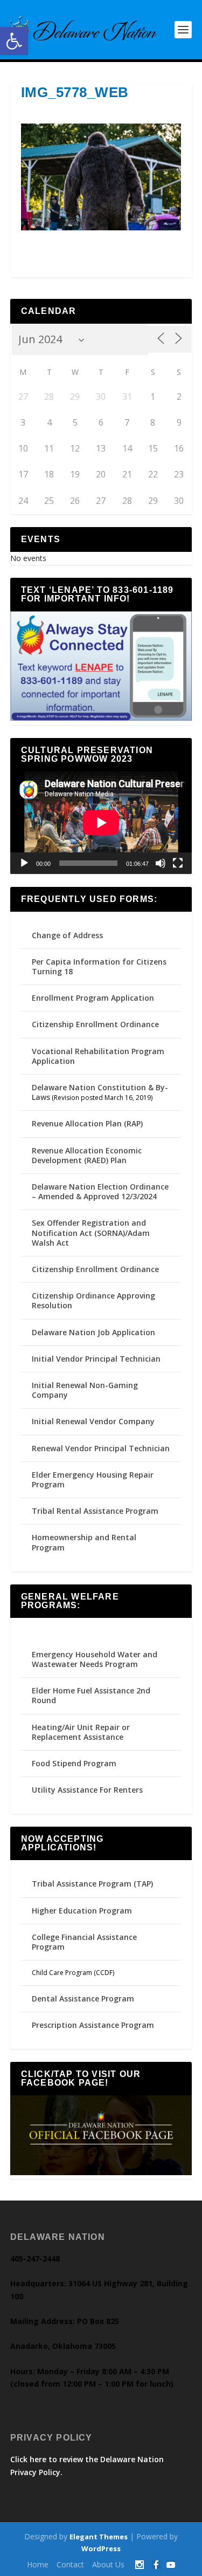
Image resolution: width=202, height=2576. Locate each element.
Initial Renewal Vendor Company (93, 1421)
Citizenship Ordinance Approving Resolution (93, 1300)
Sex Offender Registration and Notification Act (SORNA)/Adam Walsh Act (91, 1232)
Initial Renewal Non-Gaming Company (85, 1390)
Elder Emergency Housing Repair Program (93, 1480)
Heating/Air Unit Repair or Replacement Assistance (81, 1732)
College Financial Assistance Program (84, 1942)
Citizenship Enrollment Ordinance (95, 1024)
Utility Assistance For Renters (87, 1790)
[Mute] (161, 863)
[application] (101, 823)
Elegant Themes (99, 2537)
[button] (14, 41)
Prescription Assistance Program (93, 2025)
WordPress (101, 2548)
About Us (108, 2564)
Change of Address (67, 935)
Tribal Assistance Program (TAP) (92, 1884)
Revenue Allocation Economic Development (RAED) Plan (87, 1155)
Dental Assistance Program (83, 1998)
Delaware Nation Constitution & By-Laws (100, 1092)
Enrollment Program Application (93, 998)
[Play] (24, 863)
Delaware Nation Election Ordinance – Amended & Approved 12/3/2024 (100, 1191)
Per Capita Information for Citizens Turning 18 (99, 966)
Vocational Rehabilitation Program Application (98, 1056)
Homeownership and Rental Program (84, 1542)
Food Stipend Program (74, 1763)
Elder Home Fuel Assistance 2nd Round (91, 1695)
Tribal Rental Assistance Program (96, 1511)
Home (38, 2564)
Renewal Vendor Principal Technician (101, 1448)
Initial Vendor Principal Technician (96, 1359)
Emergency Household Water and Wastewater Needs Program (95, 1659)
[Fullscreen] (178, 863)
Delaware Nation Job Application (93, 1332)
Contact (70, 2564)
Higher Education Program (82, 1911)
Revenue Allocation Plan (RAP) (87, 1123)
